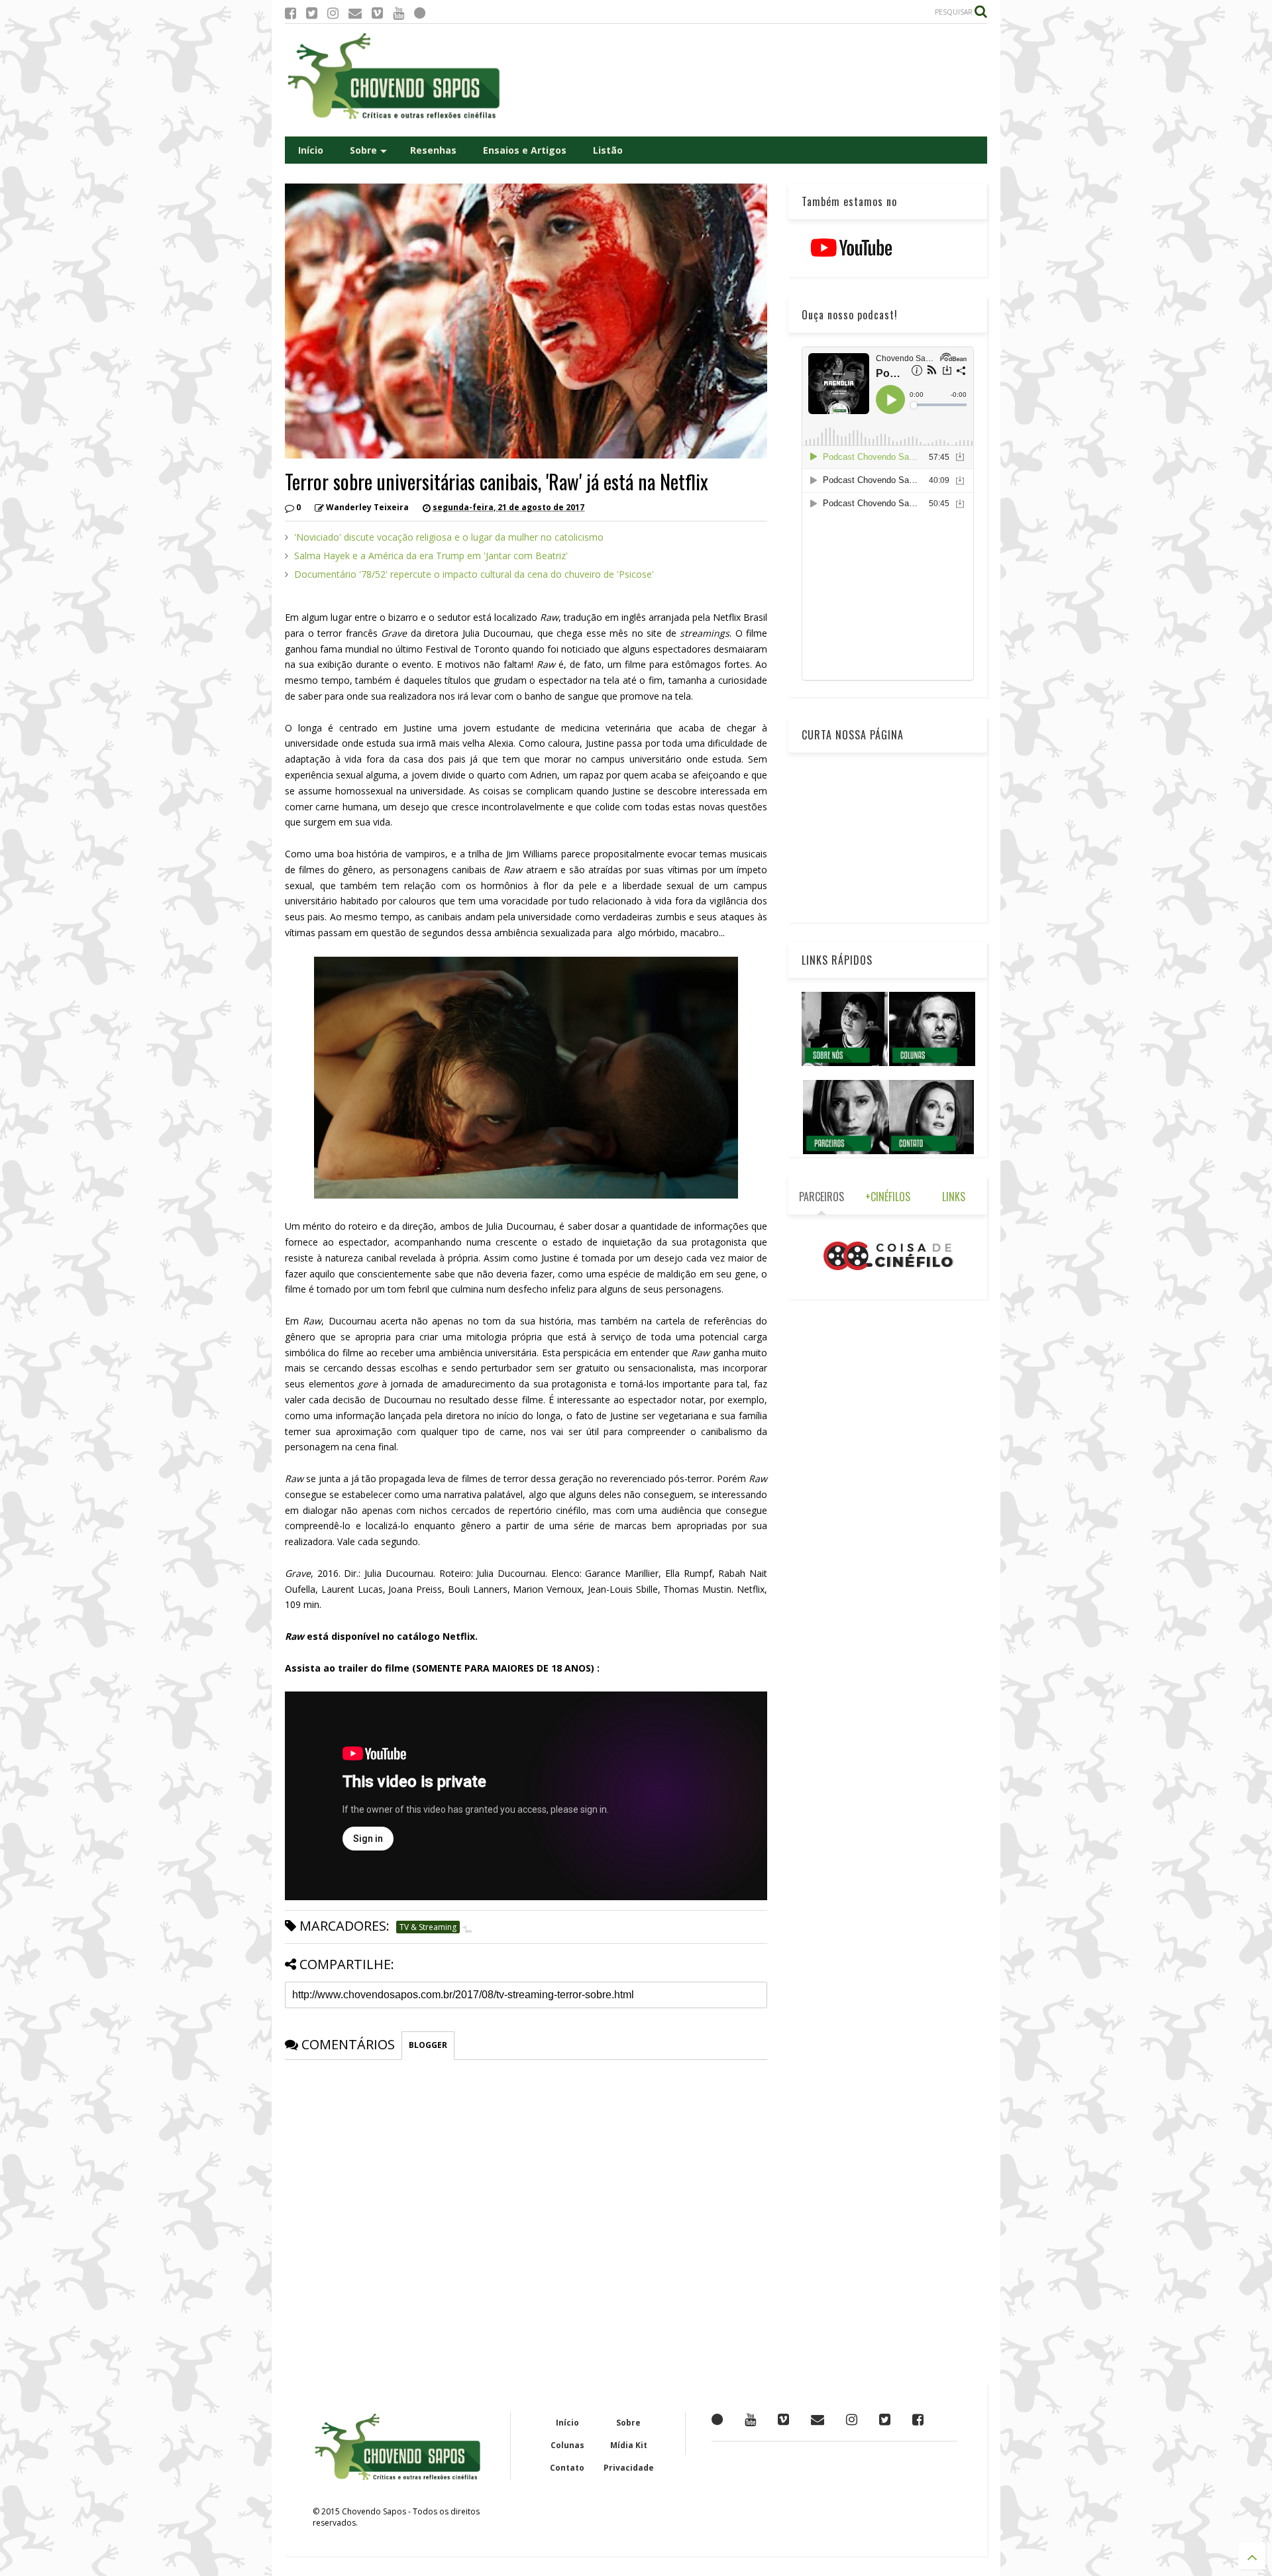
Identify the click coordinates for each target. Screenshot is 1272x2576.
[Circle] (420, 13)
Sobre (363, 150)
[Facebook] (291, 13)
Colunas (567, 2445)
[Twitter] (312, 13)
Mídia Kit (629, 2445)
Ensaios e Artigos (525, 150)
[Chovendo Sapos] (395, 120)
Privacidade (629, 2468)
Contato (567, 2468)
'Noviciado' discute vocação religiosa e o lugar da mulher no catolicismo (449, 537)
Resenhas (433, 150)
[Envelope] (355, 13)
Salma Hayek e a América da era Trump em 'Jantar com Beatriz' (431, 556)
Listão (608, 150)
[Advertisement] (746, 80)
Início (311, 150)
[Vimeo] (377, 13)
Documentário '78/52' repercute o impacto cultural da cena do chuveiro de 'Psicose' (474, 574)
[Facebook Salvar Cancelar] (918, 2419)
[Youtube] (398, 13)
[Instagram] (333, 13)
